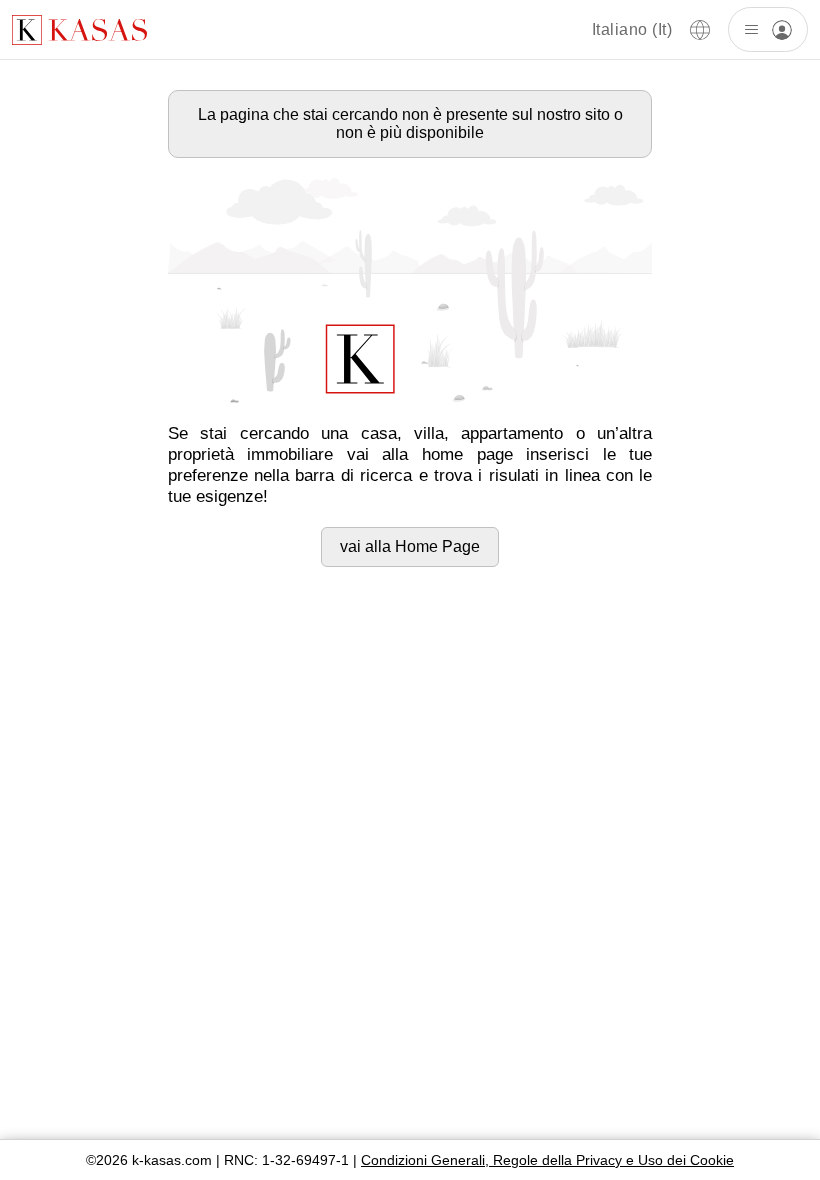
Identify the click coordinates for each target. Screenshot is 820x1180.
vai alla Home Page (410, 546)
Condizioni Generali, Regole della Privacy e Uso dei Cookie (547, 1160)
